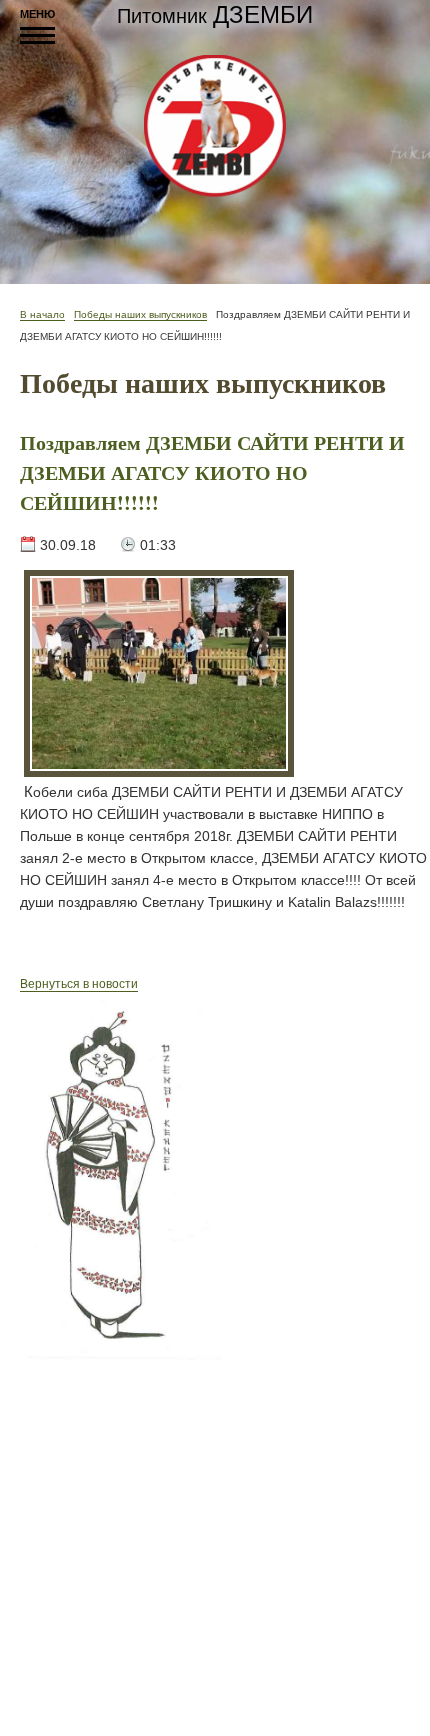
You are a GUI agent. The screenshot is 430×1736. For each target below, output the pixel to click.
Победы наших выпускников (140, 314)
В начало (42, 314)
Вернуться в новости (79, 984)
